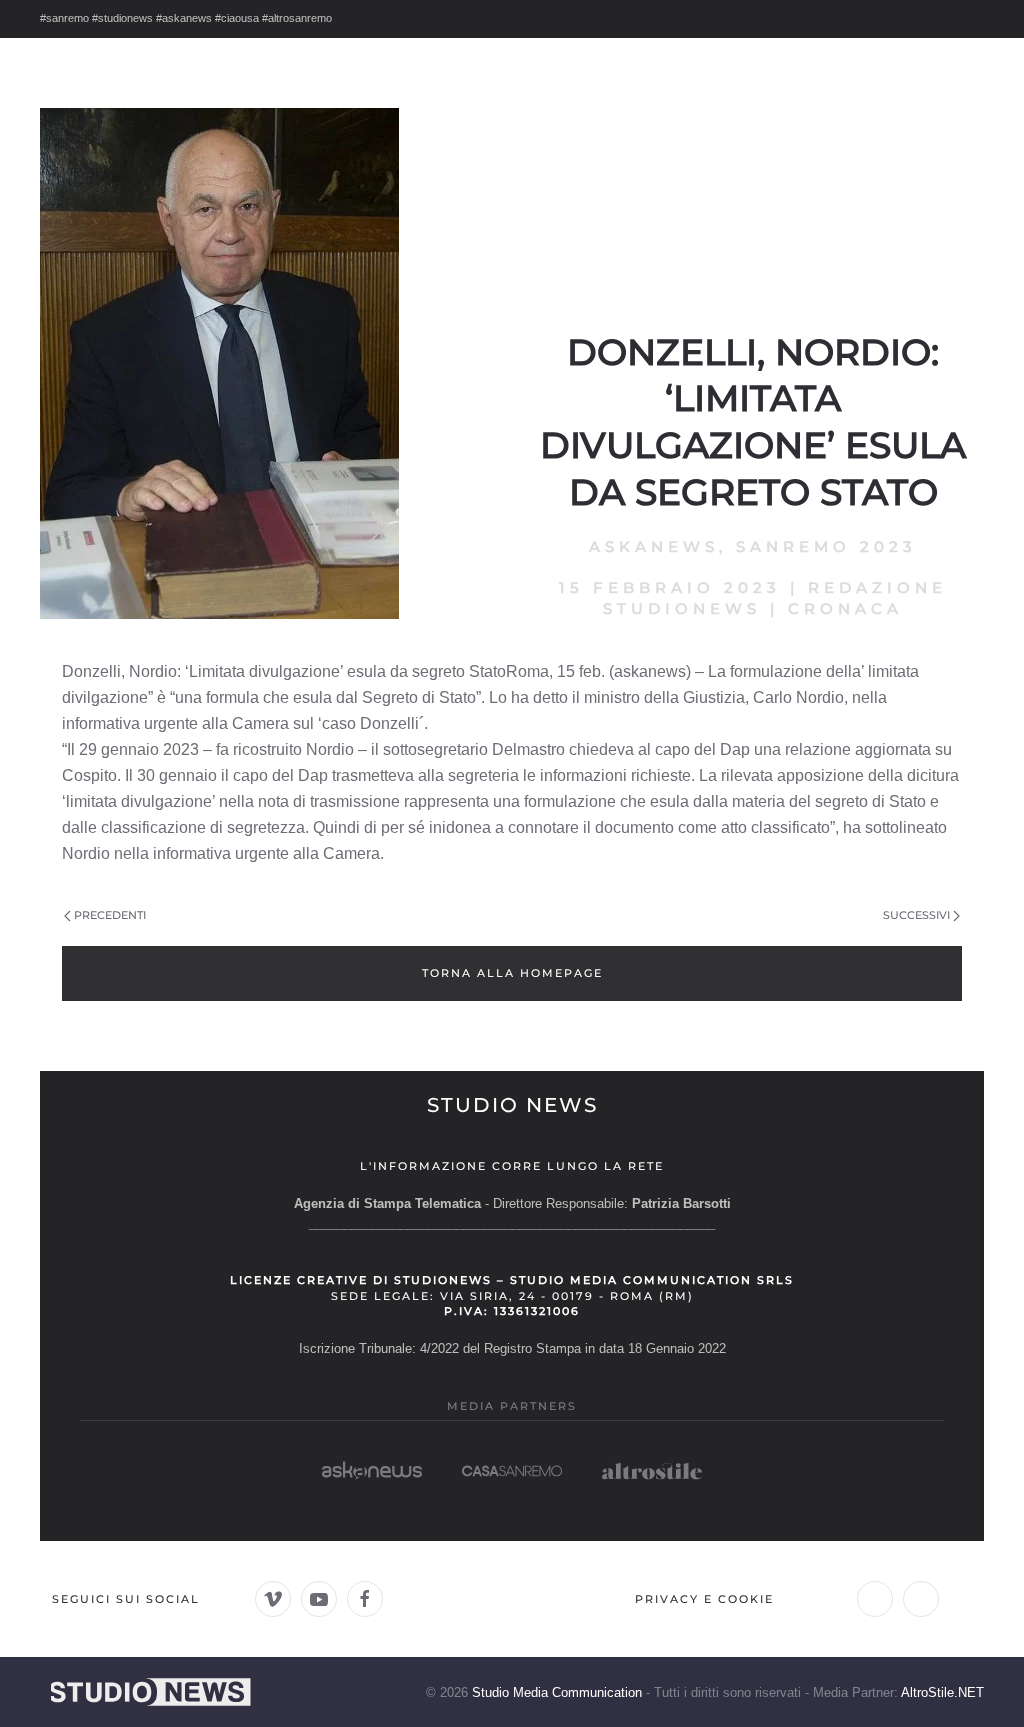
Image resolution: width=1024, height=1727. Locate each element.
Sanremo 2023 (826, 546)
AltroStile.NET (942, 1692)
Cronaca (845, 608)
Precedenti (110, 915)
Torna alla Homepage (512, 973)
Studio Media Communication (557, 1692)
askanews (654, 546)
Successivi (916, 915)
